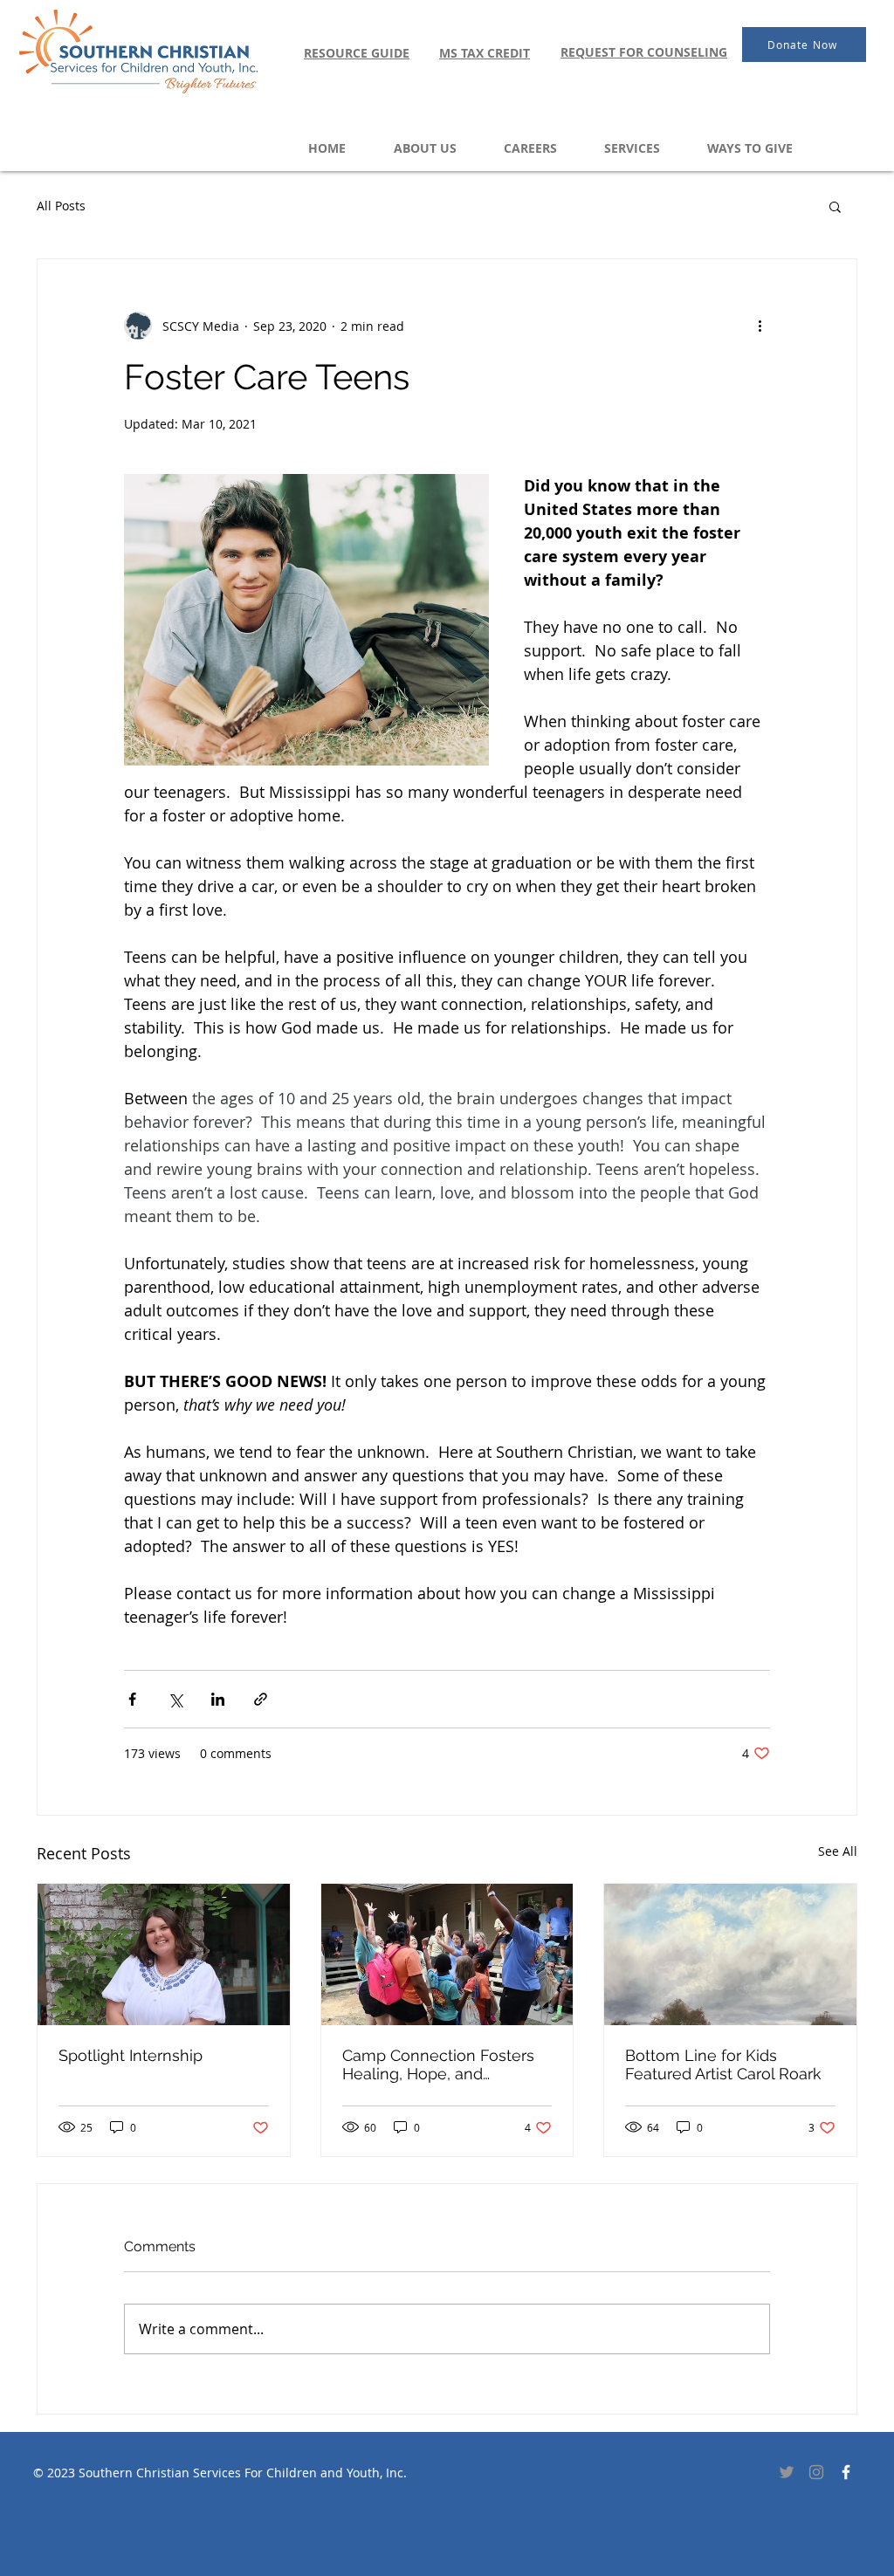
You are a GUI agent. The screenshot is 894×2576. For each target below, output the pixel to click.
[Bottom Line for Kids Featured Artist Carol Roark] (730, 1954)
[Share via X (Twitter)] (175, 1699)
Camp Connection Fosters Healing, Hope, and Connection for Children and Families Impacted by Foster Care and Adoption (447, 2064)
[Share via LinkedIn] (218, 1699)
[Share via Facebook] (132, 1699)
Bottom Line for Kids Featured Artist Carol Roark (723, 2064)
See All (838, 1851)
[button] (835, 206)
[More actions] (760, 326)
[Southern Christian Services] (846, 2472)
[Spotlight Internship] (164, 1954)
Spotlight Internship (131, 2055)
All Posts (61, 206)
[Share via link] (261, 1699)
